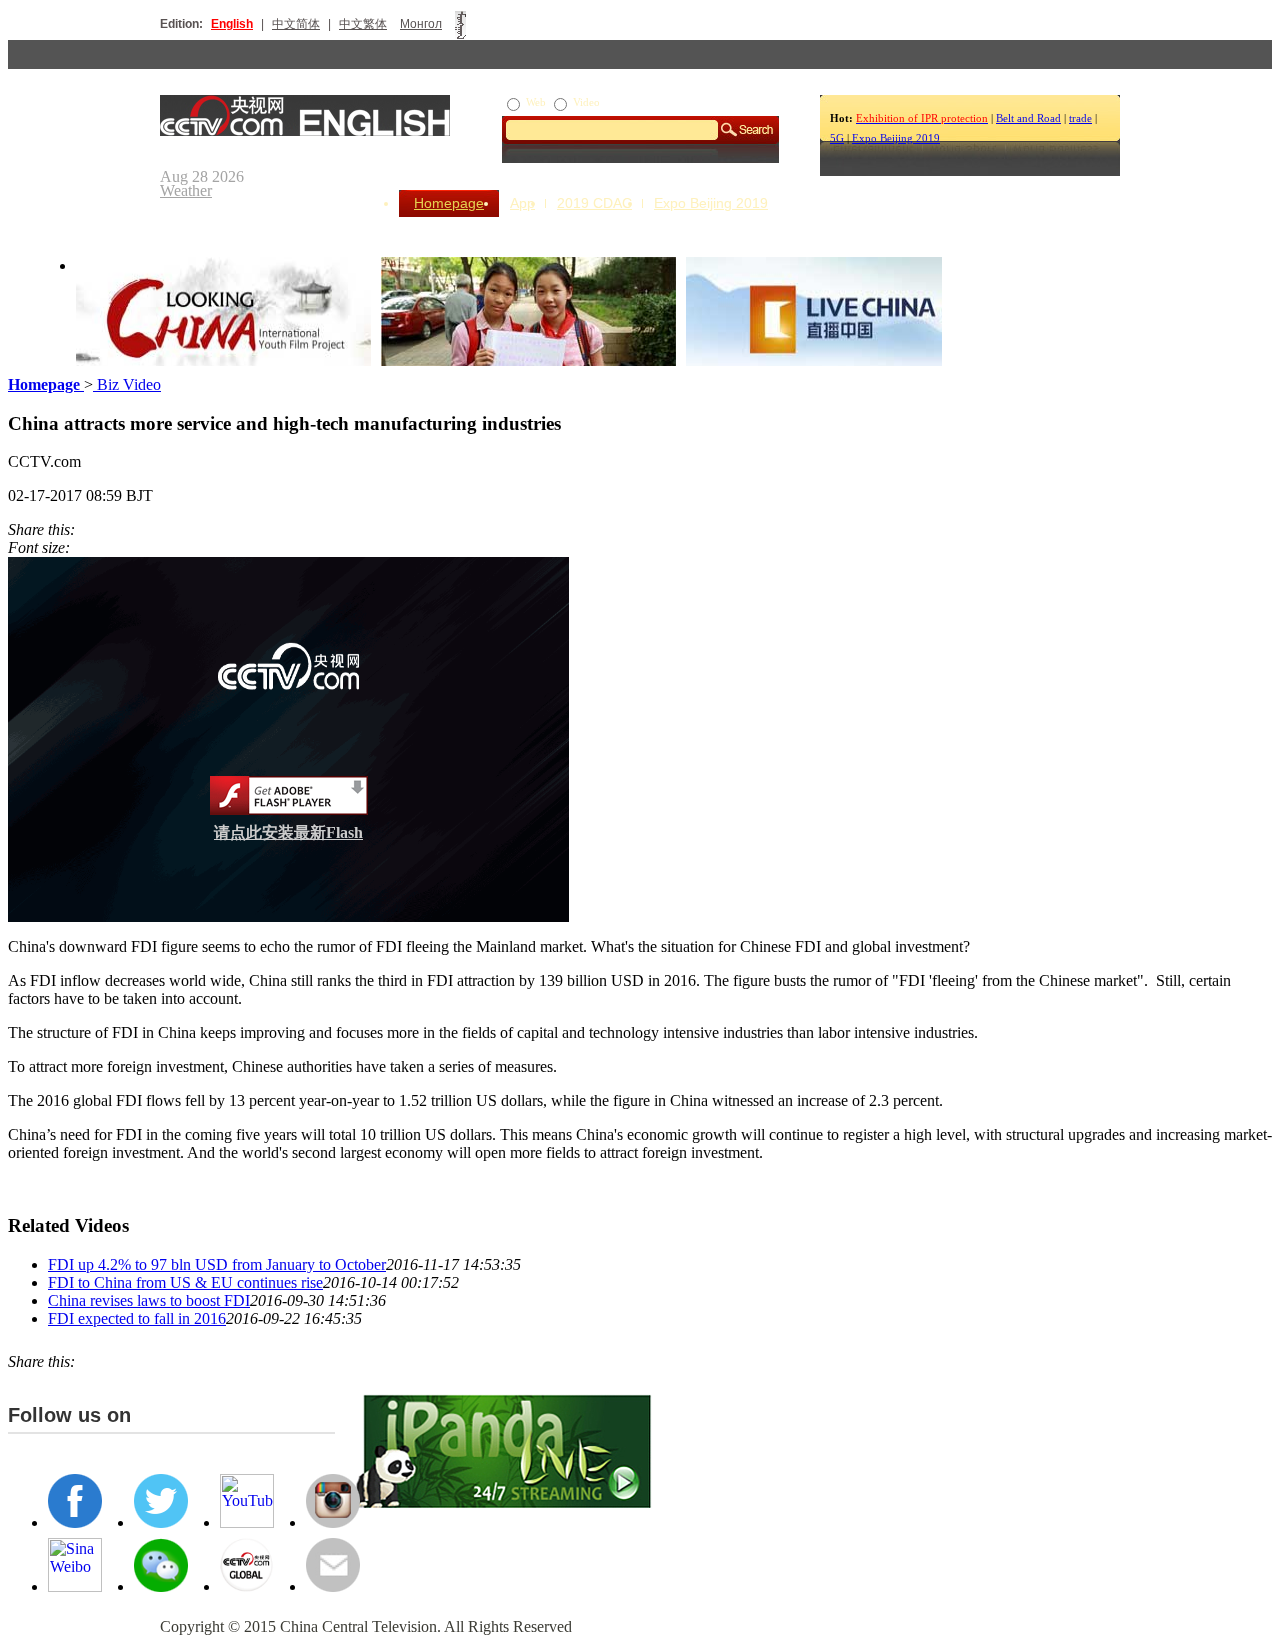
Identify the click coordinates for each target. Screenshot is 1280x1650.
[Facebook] (90, 529)
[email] (110, 529)
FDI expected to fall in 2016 (137, 1318)
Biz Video (127, 384)
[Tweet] (80, 529)
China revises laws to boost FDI (149, 1300)
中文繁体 (363, 24)
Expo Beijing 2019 (896, 138)
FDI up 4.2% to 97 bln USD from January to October (217, 1264)
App (522, 203)
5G (837, 138)
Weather (186, 190)
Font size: (39, 547)
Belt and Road (1028, 118)
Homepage (449, 203)
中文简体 (296, 24)
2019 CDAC (594, 203)
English (232, 24)
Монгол (421, 24)
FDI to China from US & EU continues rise (185, 1282)
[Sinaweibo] (100, 529)
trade (1080, 118)
